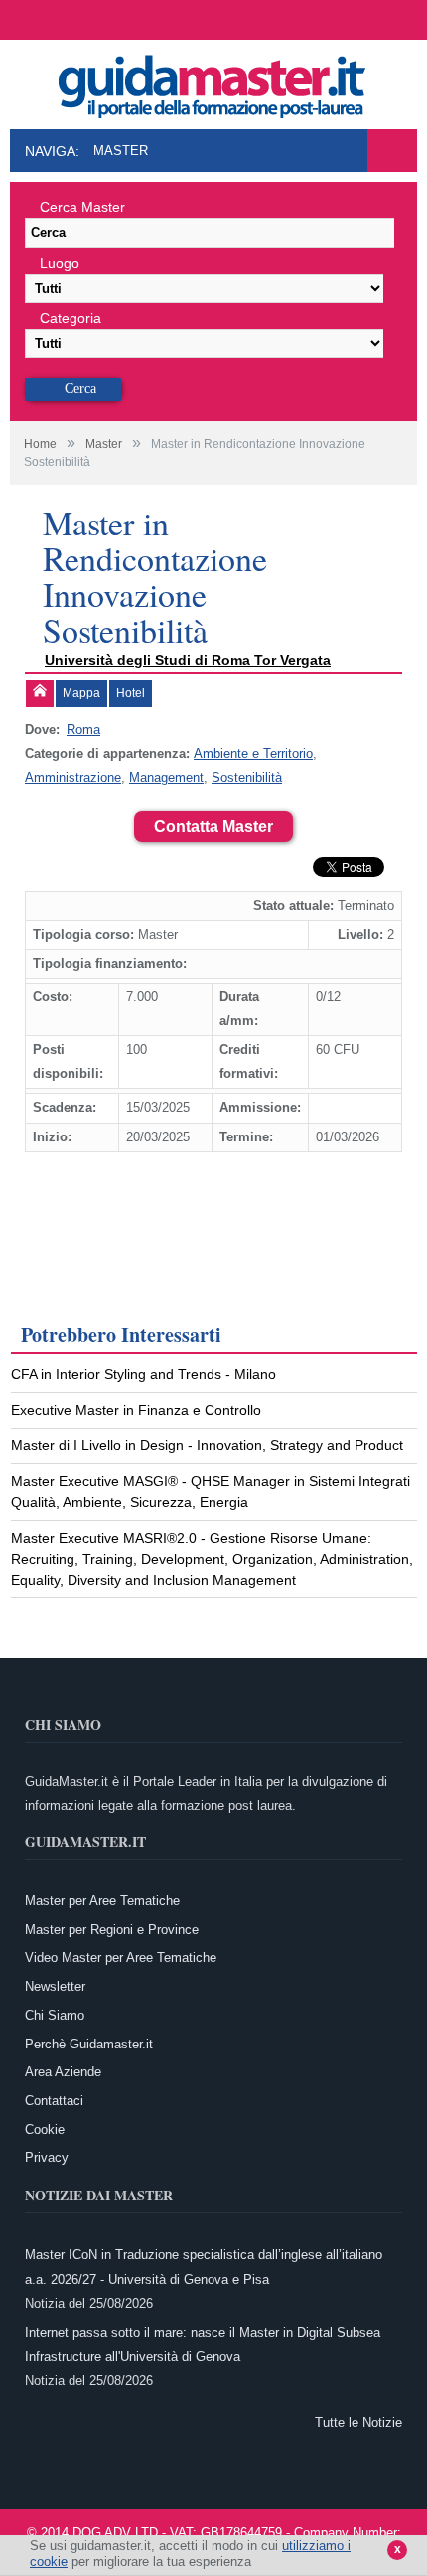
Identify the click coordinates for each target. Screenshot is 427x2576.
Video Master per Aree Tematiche (121, 1958)
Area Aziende (63, 2072)
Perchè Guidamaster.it (89, 2044)
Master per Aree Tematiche (102, 1901)
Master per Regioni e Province (112, 1930)
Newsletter (55, 1986)
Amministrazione (73, 777)
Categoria (71, 318)
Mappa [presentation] (81, 693)
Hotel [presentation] (131, 693)
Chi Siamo (55, 2015)
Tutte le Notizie (358, 2423)
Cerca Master (82, 207)
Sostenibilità (247, 777)
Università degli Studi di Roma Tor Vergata (188, 660)
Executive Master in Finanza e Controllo (136, 1410)
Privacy (47, 2157)
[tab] (40, 693)
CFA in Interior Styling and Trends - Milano (143, 1374)
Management (166, 777)
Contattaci (54, 2101)
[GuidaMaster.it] (213, 81)
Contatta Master (213, 826)
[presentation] (40, 693)
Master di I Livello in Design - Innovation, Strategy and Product (207, 1445)
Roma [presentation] (83, 730)
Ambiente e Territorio (253, 754)
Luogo (60, 263)
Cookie (45, 2129)
